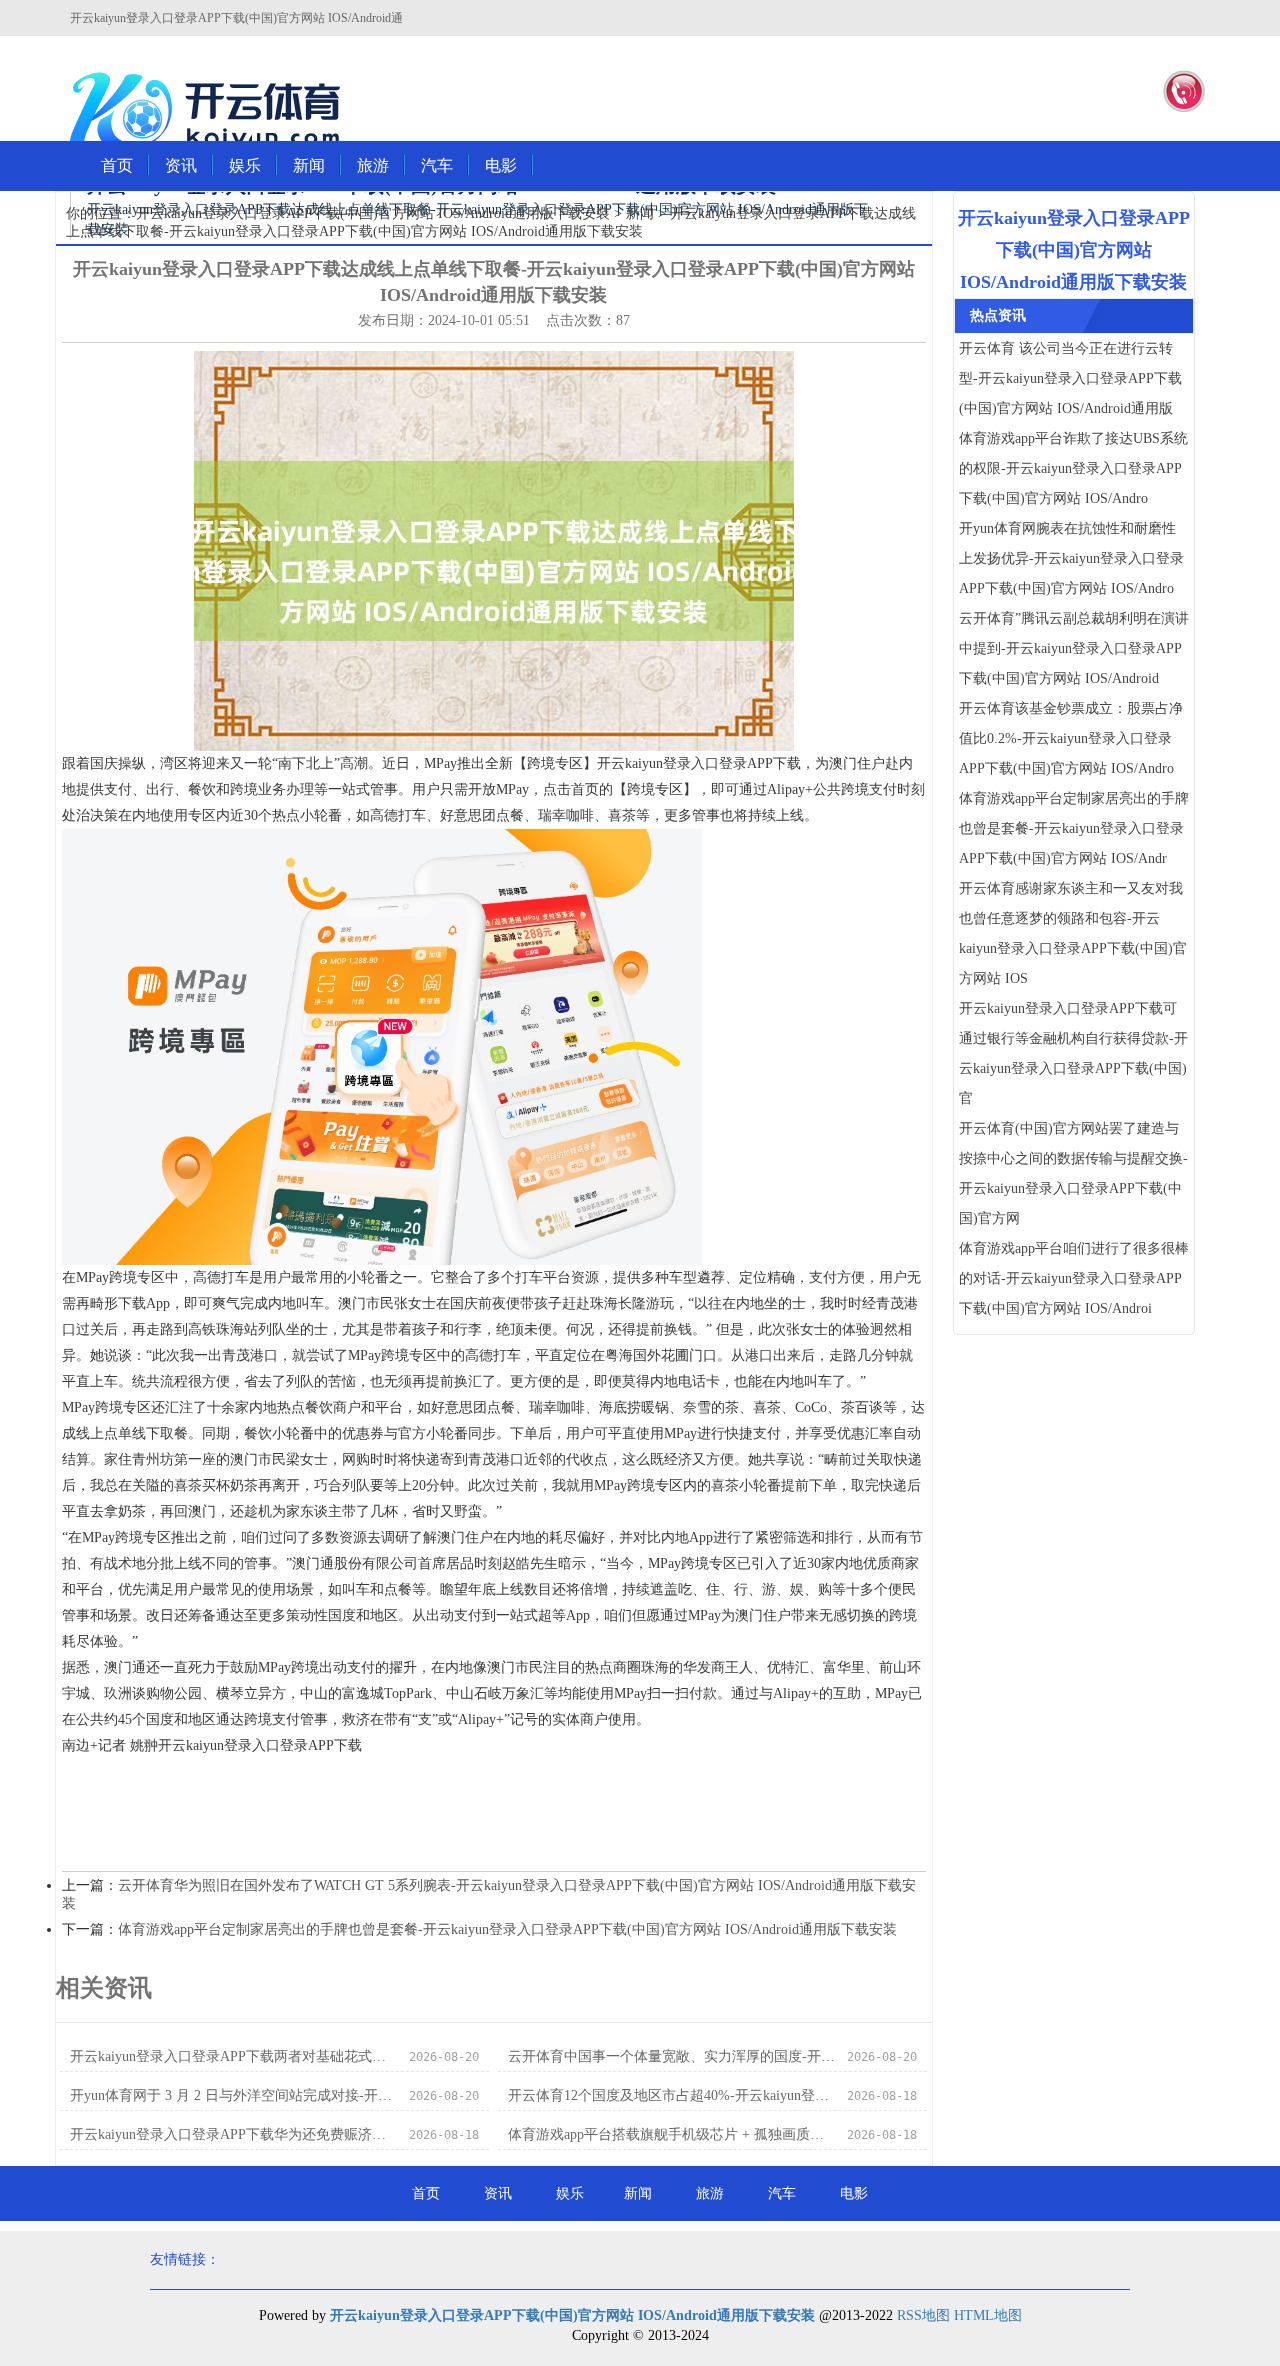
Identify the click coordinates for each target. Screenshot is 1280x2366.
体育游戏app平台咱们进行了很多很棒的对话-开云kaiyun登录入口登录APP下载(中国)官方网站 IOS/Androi (1074, 1278)
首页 (117, 165)
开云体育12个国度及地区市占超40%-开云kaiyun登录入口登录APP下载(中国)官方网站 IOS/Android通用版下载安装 (671, 2095)
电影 (501, 165)
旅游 (373, 165)
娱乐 (245, 165)
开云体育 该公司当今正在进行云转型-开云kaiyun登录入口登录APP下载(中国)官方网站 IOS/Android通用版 (1070, 378)
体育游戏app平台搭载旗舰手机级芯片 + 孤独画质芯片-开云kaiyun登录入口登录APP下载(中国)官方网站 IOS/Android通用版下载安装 (671, 2134)
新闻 (309, 165)
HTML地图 (988, 2315)
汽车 (437, 165)
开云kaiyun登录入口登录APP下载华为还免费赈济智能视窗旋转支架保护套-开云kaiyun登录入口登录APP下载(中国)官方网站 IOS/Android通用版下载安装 (233, 2134)
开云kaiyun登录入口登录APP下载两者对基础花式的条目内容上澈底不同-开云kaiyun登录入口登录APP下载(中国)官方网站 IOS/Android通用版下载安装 (233, 2056)
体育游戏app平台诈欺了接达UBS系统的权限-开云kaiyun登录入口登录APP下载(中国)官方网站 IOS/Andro (1073, 468)
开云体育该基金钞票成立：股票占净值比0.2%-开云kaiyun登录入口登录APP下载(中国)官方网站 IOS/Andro (1071, 738)
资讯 (181, 165)
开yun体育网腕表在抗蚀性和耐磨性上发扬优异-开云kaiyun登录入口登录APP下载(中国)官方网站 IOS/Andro (1071, 558)
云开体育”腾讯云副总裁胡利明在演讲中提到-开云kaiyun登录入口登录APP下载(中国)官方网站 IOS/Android (1074, 648)
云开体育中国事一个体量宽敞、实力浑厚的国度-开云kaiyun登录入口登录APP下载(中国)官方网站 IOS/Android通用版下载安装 (671, 2056)
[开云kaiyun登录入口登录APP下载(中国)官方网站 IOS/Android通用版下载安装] (210, 111)
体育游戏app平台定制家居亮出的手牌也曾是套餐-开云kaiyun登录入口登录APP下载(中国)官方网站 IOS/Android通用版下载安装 (507, 1929)
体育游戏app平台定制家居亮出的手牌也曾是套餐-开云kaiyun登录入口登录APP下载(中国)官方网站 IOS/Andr (1074, 828)
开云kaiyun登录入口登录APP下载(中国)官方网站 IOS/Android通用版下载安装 (373, 213)
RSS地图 (923, 2315)
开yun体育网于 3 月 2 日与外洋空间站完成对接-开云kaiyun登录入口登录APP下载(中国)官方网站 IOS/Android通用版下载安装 (233, 2095)
